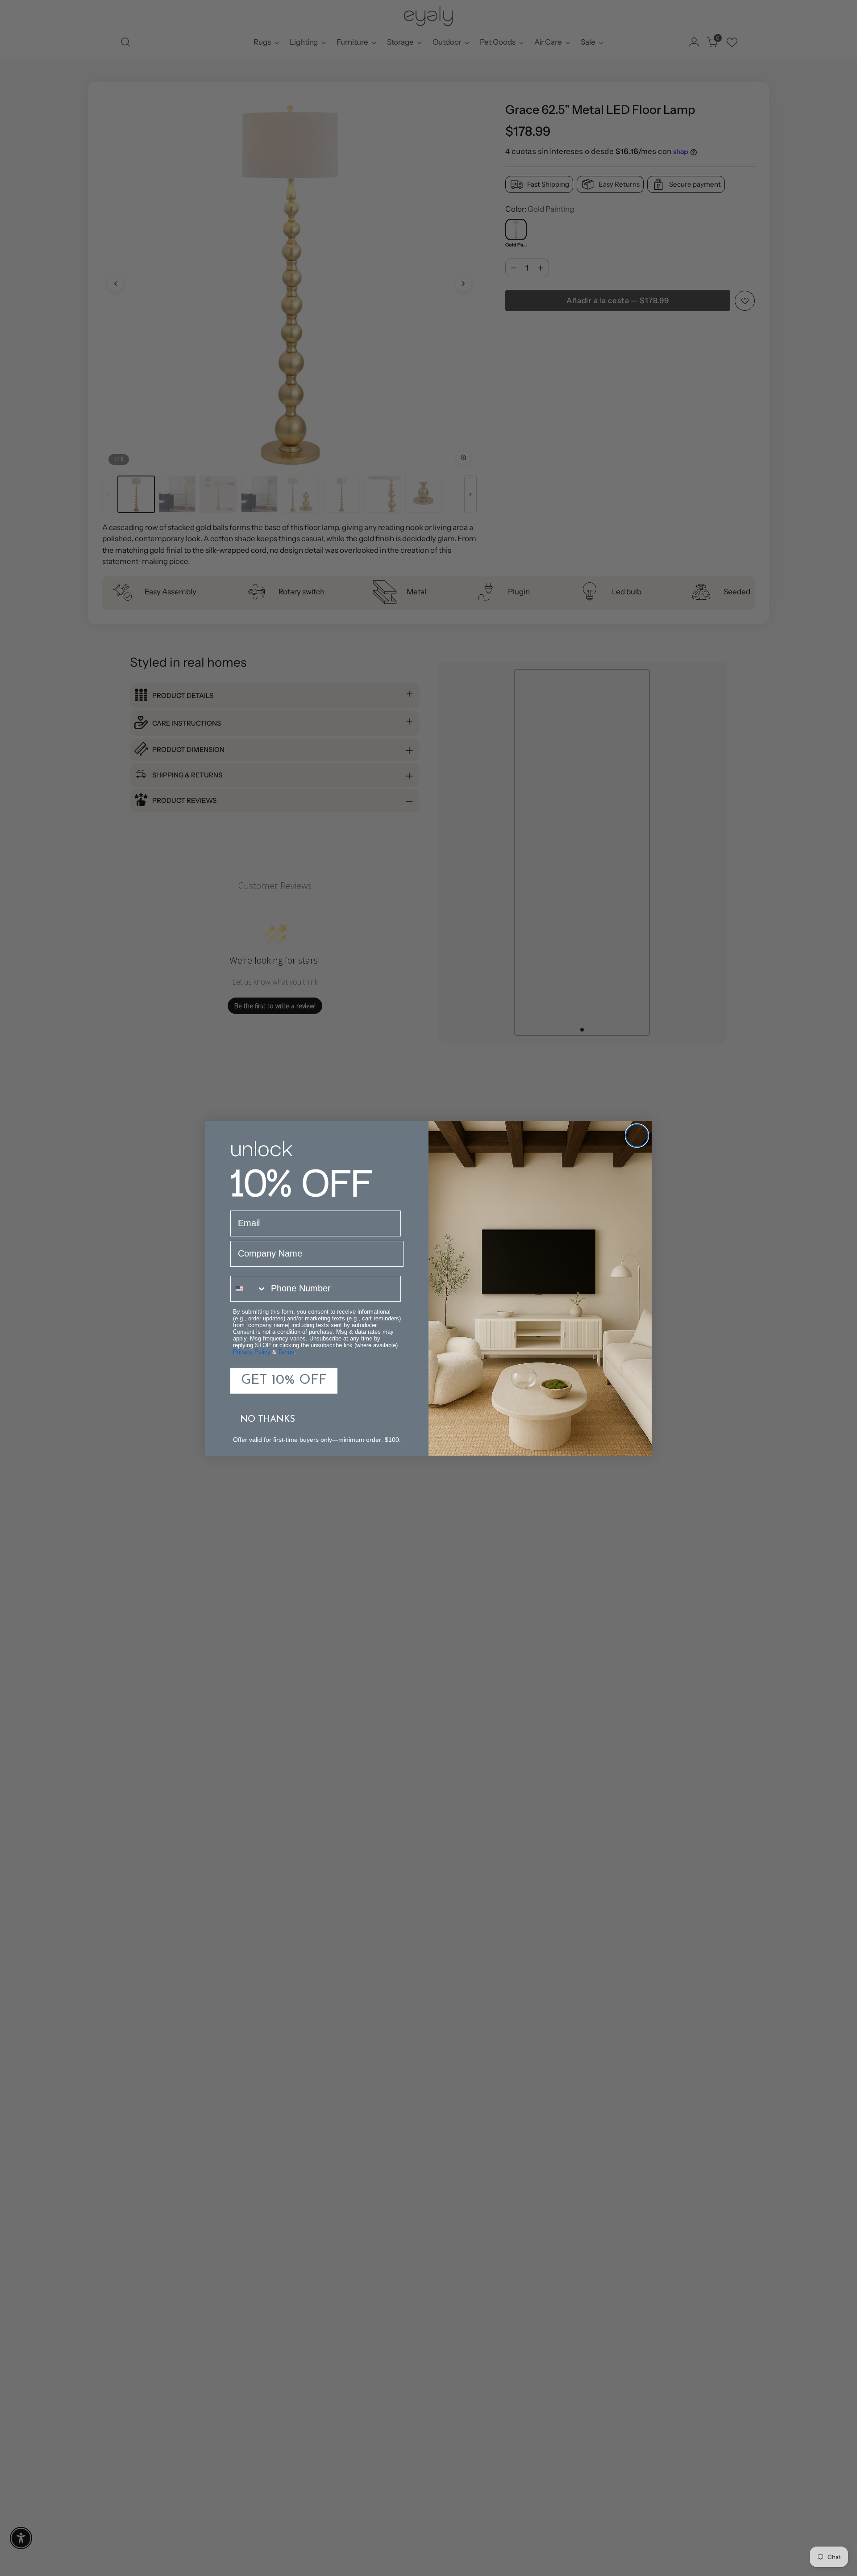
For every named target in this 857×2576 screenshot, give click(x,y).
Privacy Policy (252, 1352)
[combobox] (249, 1289)
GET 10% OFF (284, 1380)
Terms (286, 1352)
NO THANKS (268, 1420)
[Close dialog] (637, 1136)
